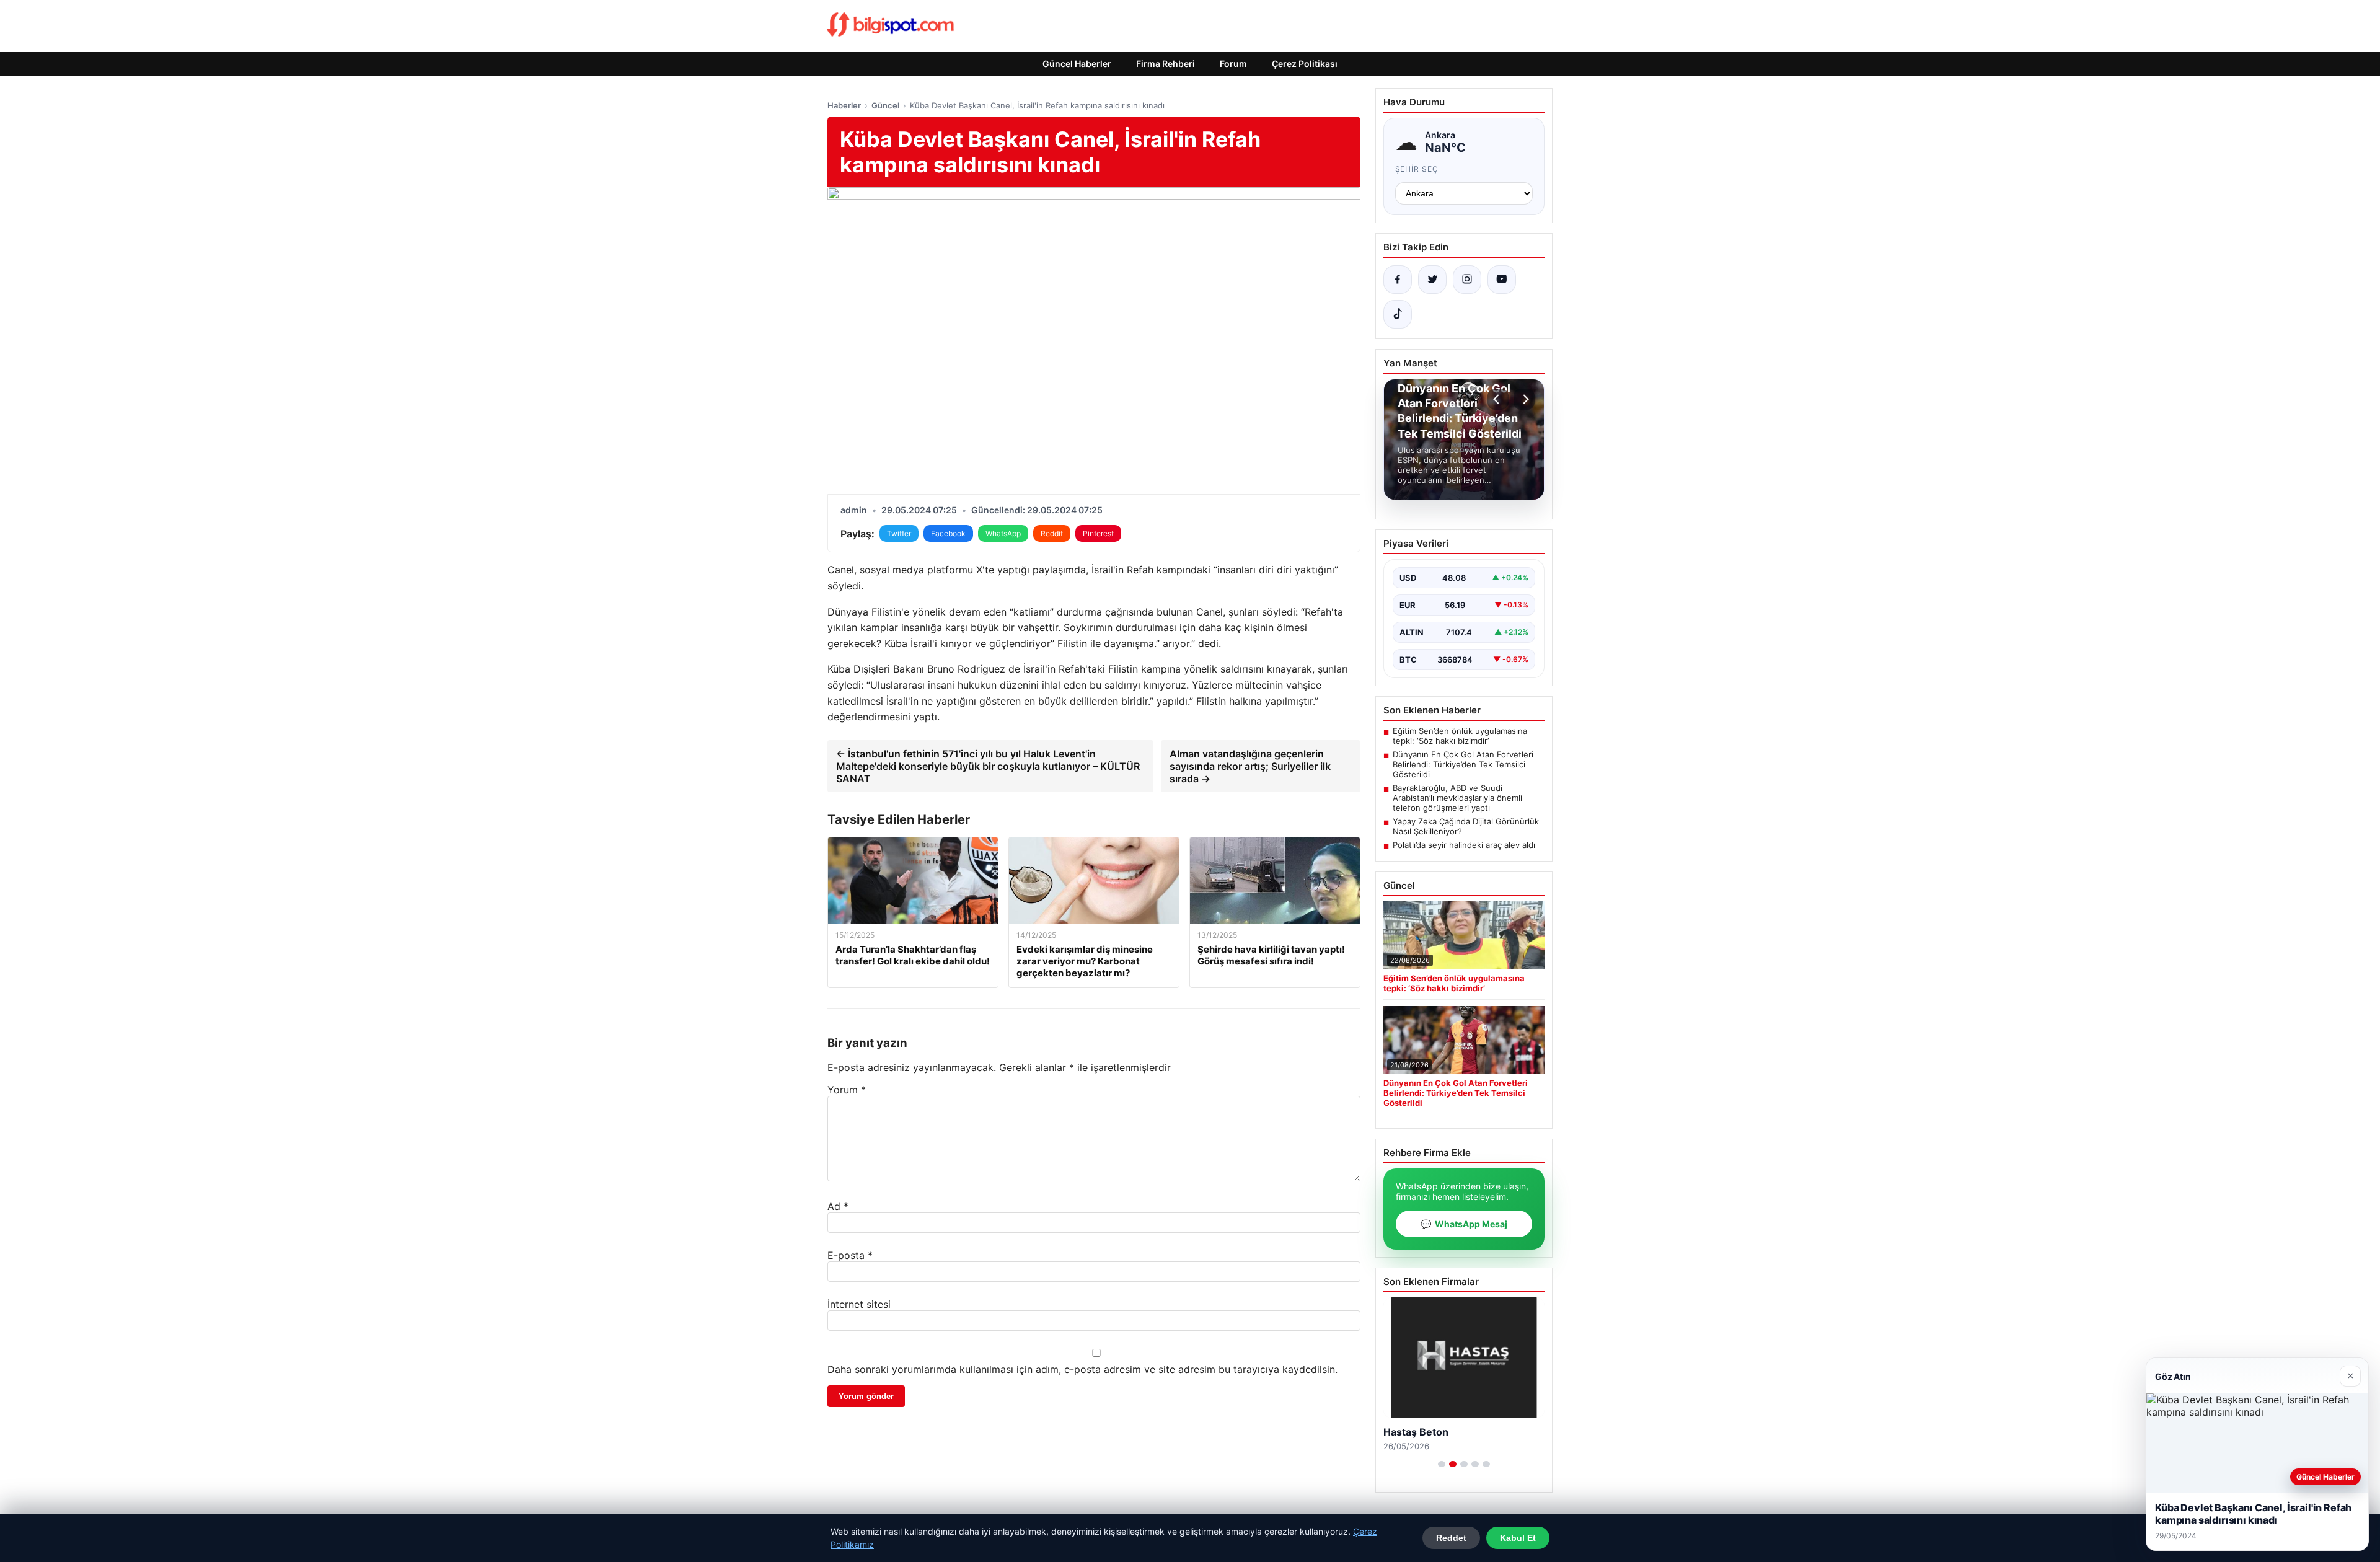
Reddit (1052, 533)
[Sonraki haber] (1524, 399)
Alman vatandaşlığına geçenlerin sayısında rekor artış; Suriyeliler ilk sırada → (1250, 766)
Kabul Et (1518, 1538)
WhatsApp (1003, 533)
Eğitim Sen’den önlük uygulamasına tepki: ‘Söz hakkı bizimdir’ (1460, 736)
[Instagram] (1467, 280)
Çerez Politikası (1305, 64)
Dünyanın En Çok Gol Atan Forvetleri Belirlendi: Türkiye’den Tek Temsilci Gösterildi (1463, 764)
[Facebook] (1398, 280)
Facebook (948, 533)
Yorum (847, 1090)
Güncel (885, 105)
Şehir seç (1417, 169)
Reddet (1451, 1538)
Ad (838, 1206)
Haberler (844, 105)
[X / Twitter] (1432, 280)
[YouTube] (1502, 280)
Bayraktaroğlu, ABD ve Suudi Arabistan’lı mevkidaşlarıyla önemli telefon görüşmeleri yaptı (1457, 798)
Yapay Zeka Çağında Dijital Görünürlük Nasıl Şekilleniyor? (1466, 826)
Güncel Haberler (1077, 64)
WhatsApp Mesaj (1464, 1224)
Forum (1233, 64)
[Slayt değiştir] (1442, 1464)
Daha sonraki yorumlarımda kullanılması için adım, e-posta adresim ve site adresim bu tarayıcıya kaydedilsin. (1082, 1369)
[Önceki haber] (1498, 399)
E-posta (850, 1255)
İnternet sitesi (859, 1304)
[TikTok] (1398, 314)
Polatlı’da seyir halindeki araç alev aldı (1464, 845)
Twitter (899, 533)
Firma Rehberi (1166, 64)
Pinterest (1098, 533)
